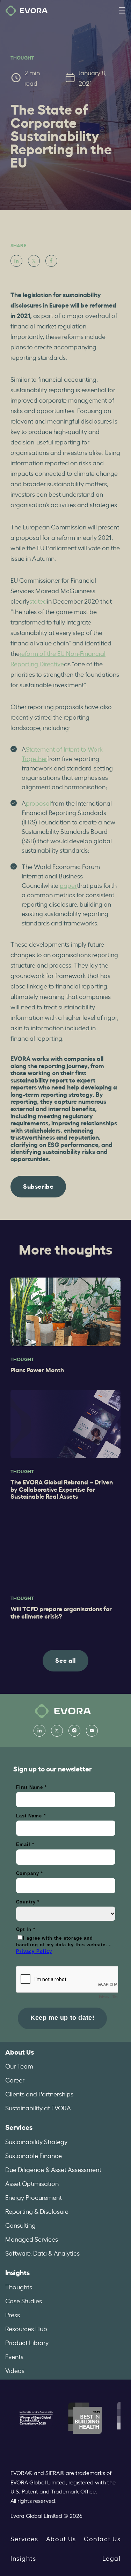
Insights (17, 2272)
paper (68, 885)
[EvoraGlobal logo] (27, 11)
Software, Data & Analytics (42, 2253)
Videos (15, 2370)
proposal (38, 803)
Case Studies (24, 2300)
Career (15, 2080)
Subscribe (38, 1186)
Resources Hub (26, 2328)
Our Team (19, 2066)
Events (14, 2356)
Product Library (27, 2342)
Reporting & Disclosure (37, 2211)
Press (13, 2314)
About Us (20, 2052)
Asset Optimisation (32, 2183)
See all (65, 1660)
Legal (112, 2558)
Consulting (20, 2225)
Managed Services (32, 2239)
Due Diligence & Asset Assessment (53, 2169)
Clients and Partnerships (39, 2094)
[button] (122, 11)
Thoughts (19, 2287)
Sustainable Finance (34, 2155)
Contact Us (102, 2538)
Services (19, 2127)
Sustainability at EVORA (38, 2108)
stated (38, 601)
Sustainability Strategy (36, 2141)
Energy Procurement (34, 2197)
